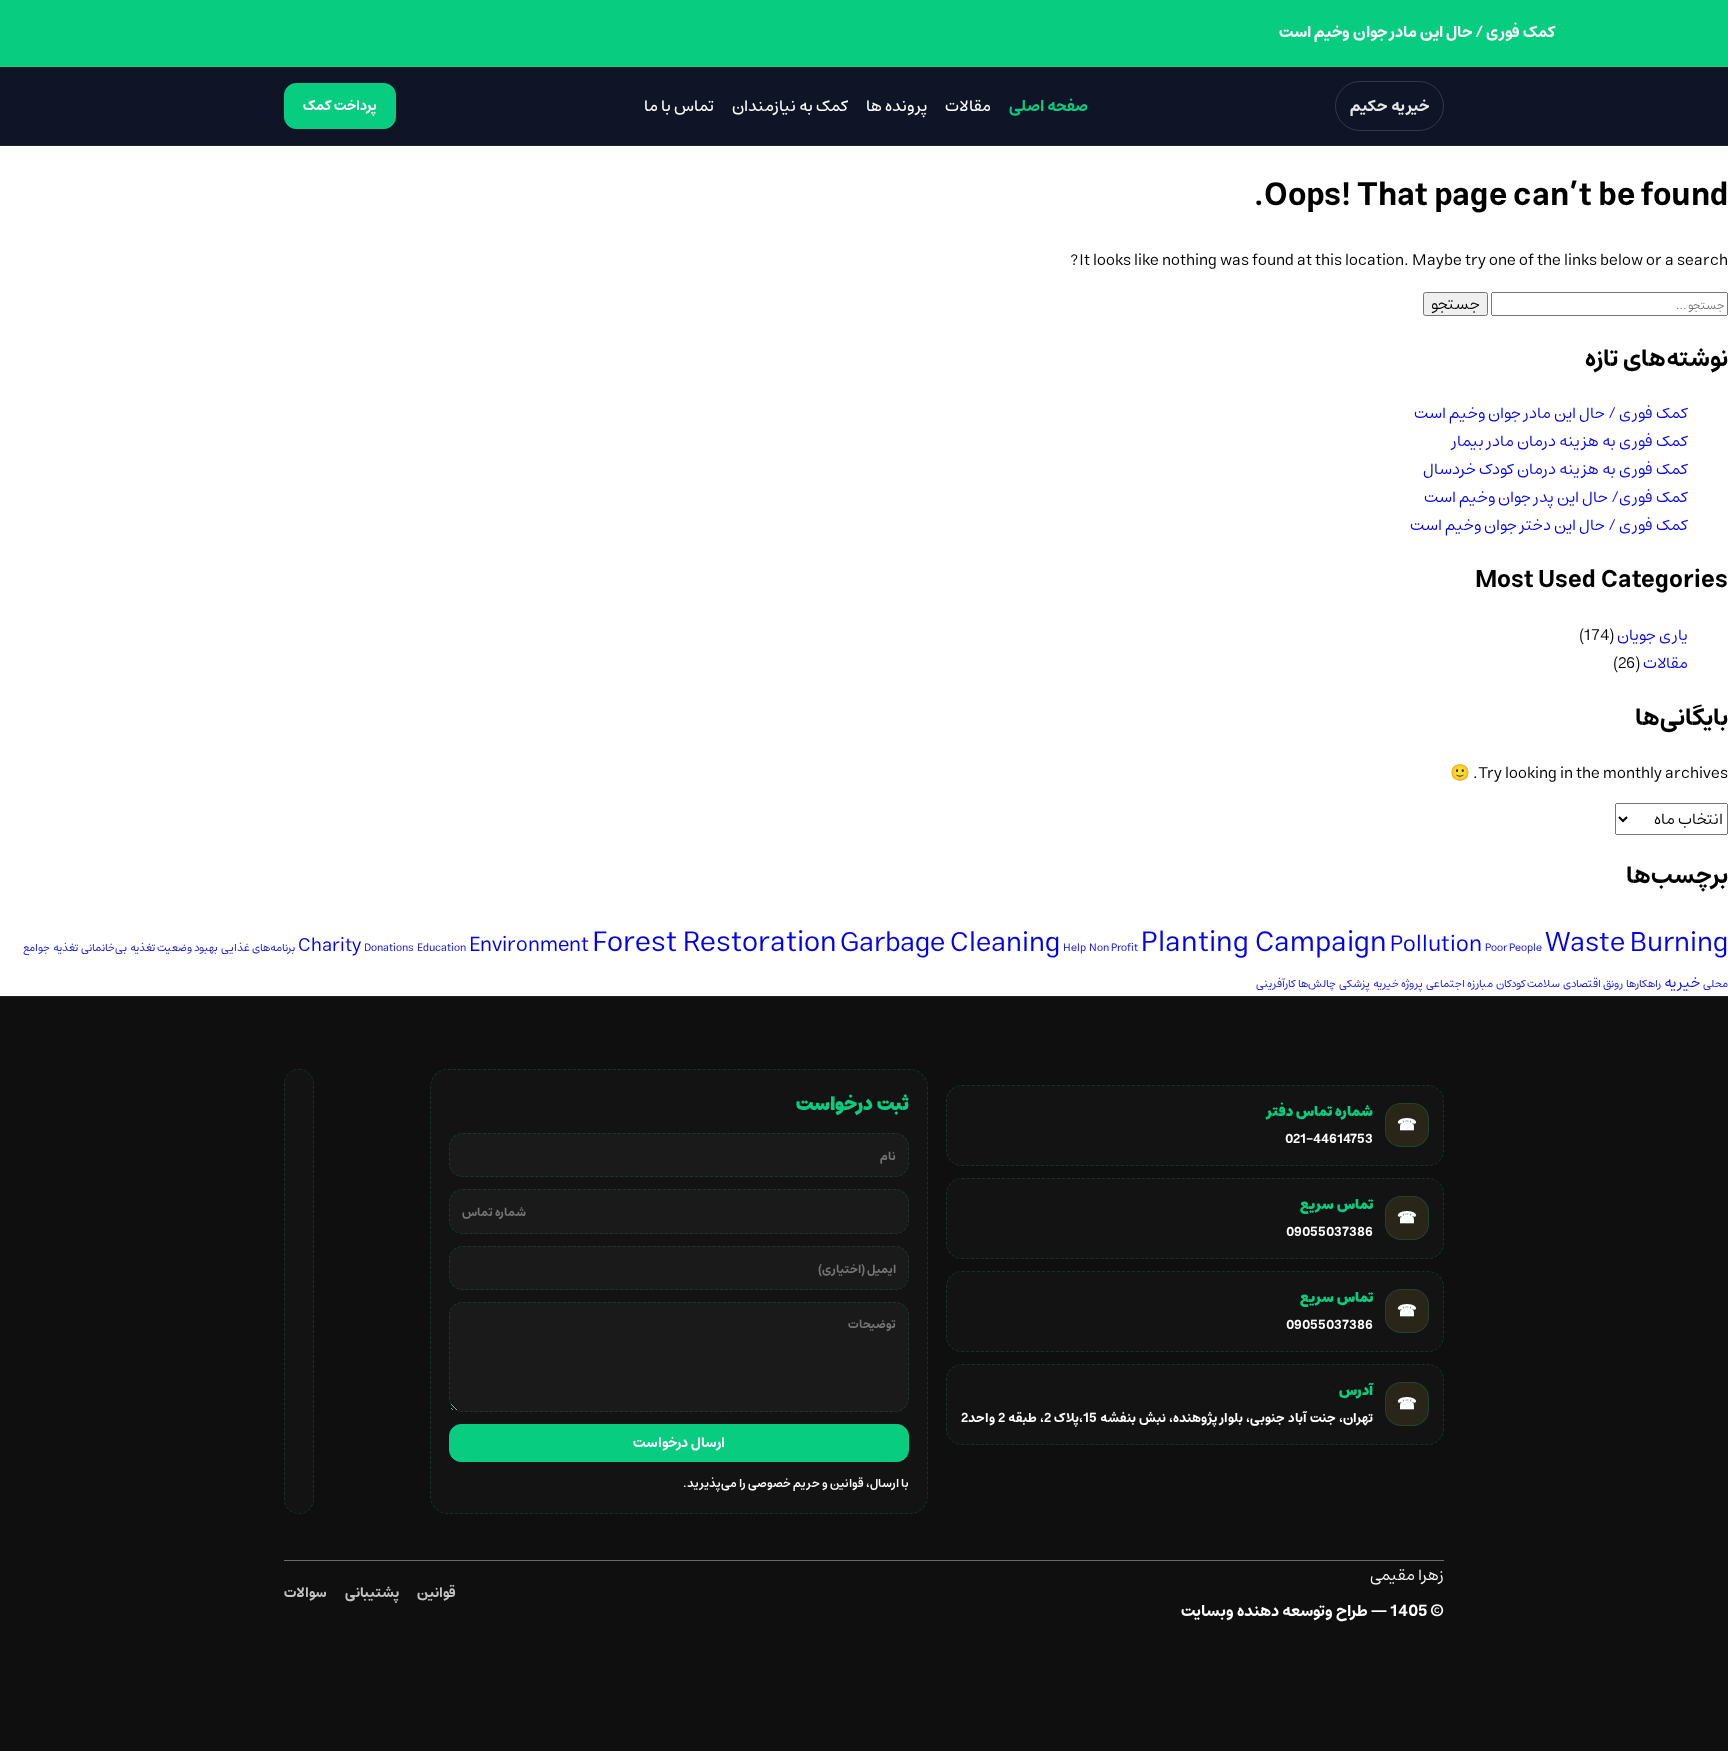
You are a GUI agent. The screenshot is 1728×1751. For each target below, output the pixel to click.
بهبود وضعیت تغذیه (174, 948)
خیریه (1682, 982)
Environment (529, 944)
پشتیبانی (372, 1593)
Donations (389, 948)
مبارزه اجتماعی (1459, 984)
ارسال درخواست (679, 1443)
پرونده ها (896, 106)
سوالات (305, 1593)
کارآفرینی (1275, 984)
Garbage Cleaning (950, 942)
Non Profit (1113, 948)
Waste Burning (1636, 942)
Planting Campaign (1264, 942)
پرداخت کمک (340, 106)
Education (441, 948)
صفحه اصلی (1048, 106)
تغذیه (65, 948)
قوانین (436, 1593)
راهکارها (1643, 984)
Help (1074, 948)
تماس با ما (679, 106)
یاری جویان (1652, 635)
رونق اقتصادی (1593, 984)
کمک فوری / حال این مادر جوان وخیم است (1551, 413)
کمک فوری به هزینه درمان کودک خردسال (1555, 469)
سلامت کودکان (1528, 984)
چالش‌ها (1317, 984)
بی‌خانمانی (104, 948)
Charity (329, 945)
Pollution (1436, 944)
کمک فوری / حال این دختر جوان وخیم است (1549, 525)
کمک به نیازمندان (790, 106)
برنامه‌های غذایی (258, 948)
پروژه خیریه (1398, 984)
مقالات (968, 106)
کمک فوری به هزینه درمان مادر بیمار (1570, 441)
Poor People (1513, 948)
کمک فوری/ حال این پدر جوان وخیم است (1556, 497)
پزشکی (1354, 984)
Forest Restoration (714, 942)
